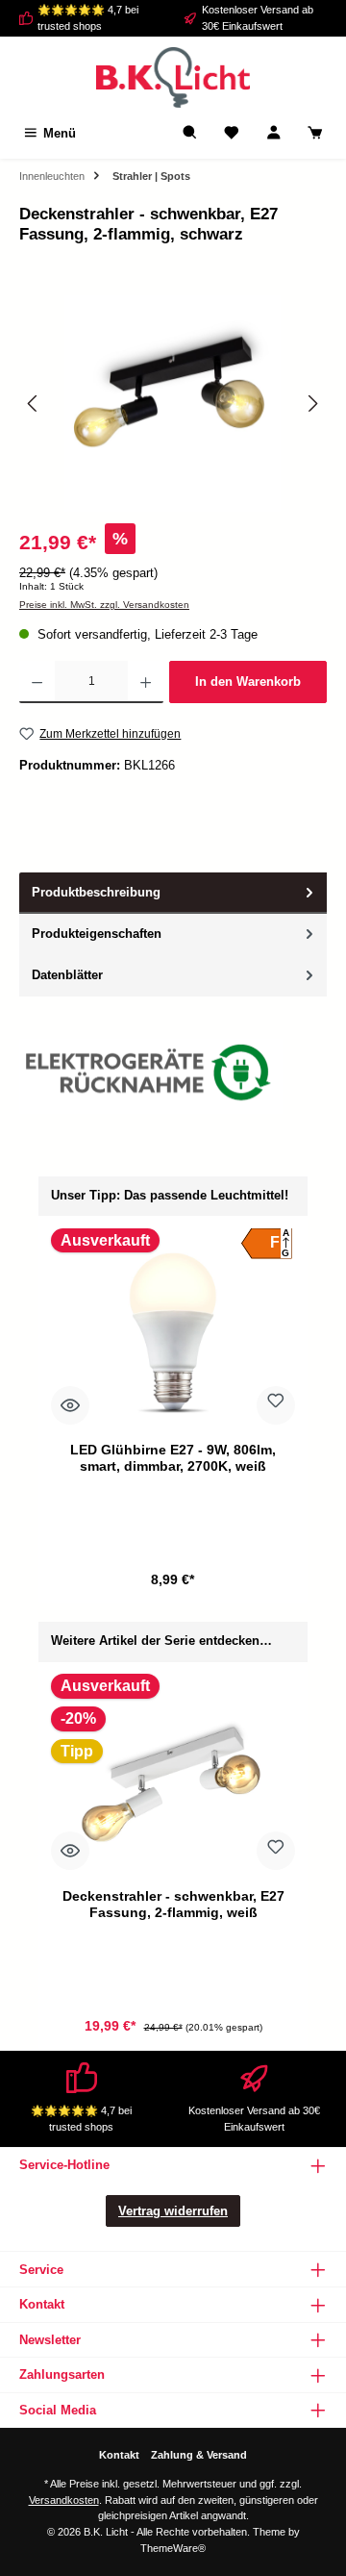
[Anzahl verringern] (37, 682)
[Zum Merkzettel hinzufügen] (276, 1405)
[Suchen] (190, 133)
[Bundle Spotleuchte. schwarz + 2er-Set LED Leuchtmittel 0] (173, 404)
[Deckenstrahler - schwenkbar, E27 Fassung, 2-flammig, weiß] (173, 1778)
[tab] (173, 893)
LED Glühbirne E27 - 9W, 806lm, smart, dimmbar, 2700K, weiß (173, 1458)
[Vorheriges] (34, 404)
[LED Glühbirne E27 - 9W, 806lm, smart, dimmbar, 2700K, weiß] (173, 1331)
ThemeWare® (173, 2548)
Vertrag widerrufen (173, 2211)
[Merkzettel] (232, 133)
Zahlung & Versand (199, 2455)
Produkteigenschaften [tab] (97, 934)
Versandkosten (64, 2500)
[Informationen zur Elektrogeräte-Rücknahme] (151, 1077)
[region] (173, 404)
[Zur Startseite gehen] (173, 77)
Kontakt (119, 2455)
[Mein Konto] (274, 133)
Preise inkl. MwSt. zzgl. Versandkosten (104, 605)
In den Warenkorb (248, 682)
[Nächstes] (312, 404)
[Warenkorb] (315, 133)
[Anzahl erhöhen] (146, 682)
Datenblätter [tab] (67, 975)
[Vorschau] (70, 1405)
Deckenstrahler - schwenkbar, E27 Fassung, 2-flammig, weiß (173, 1905)
